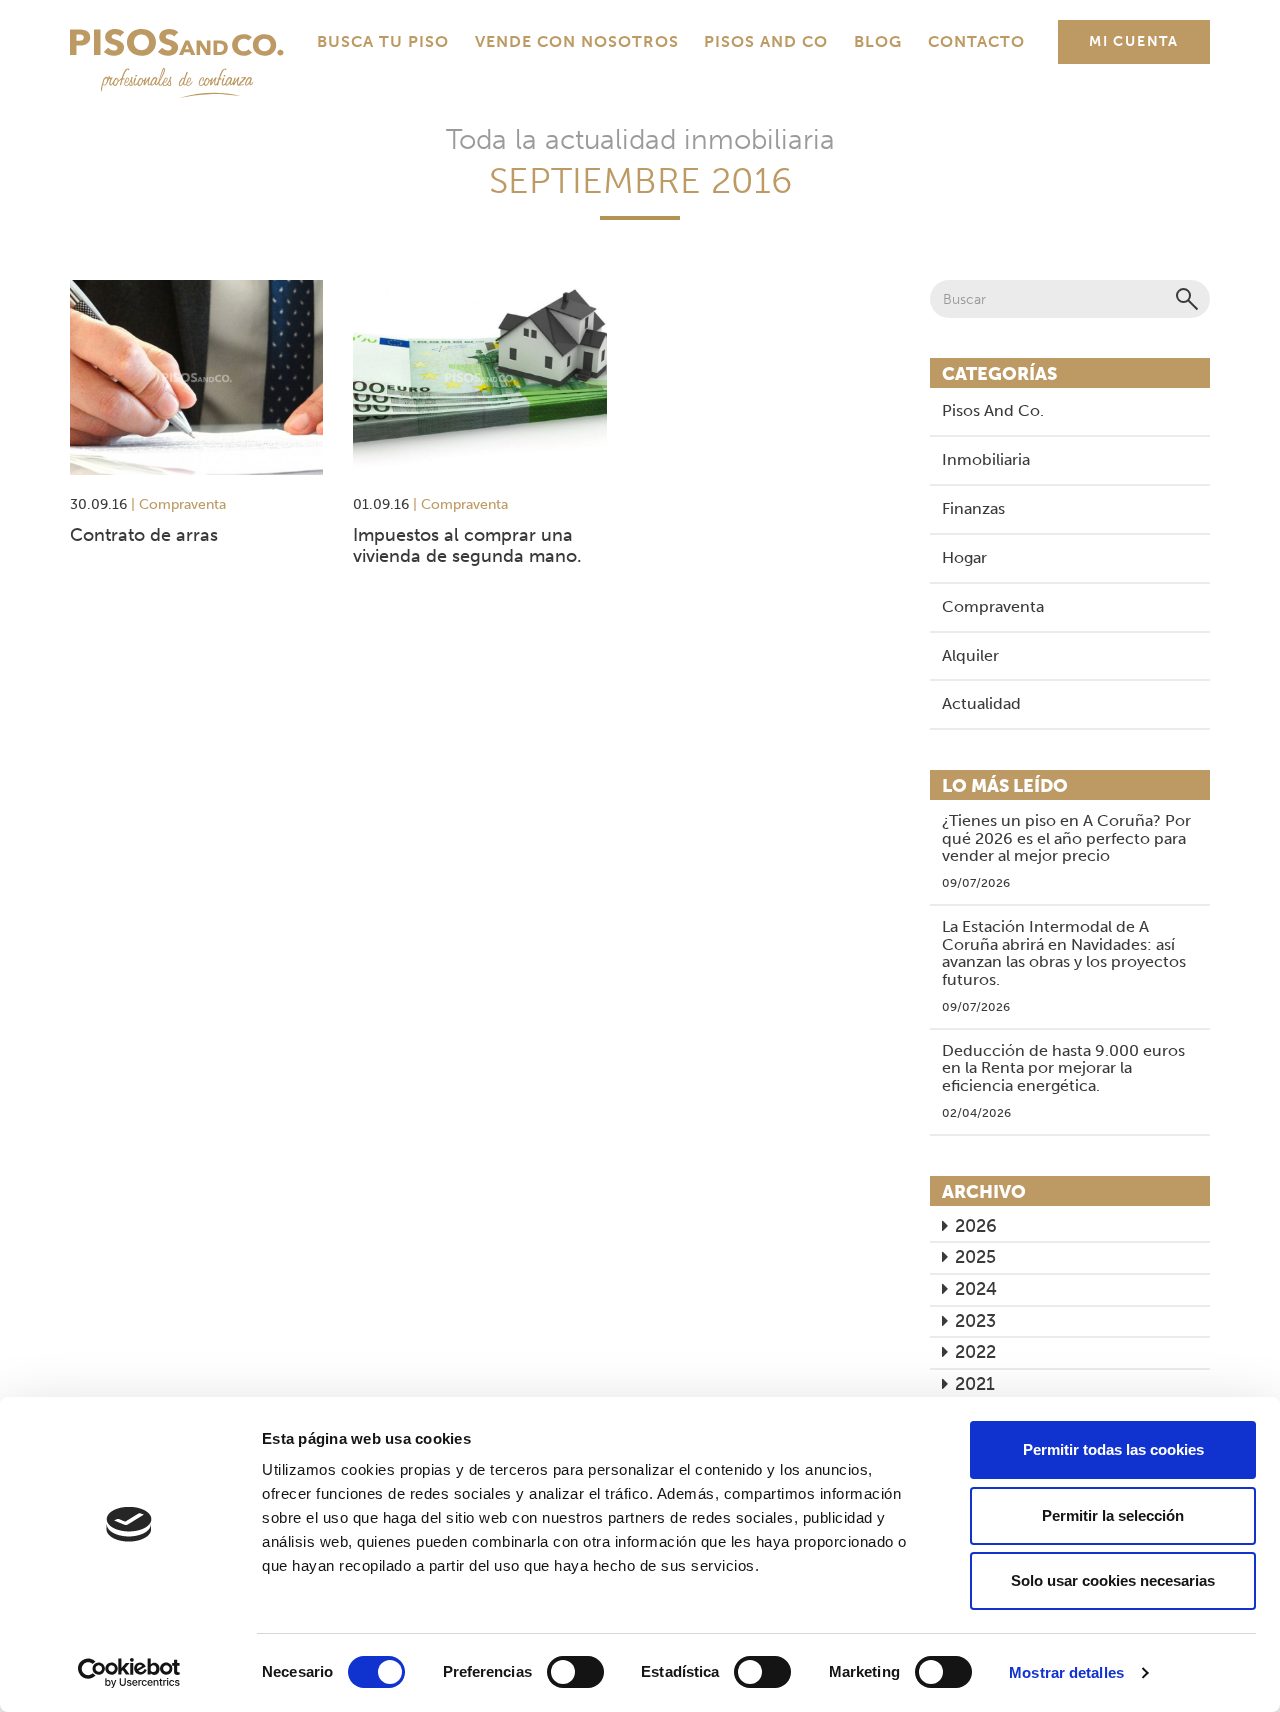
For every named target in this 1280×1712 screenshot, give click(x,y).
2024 (976, 1289)
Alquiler (970, 655)
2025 (975, 1257)
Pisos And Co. (993, 410)
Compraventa (993, 606)
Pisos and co (766, 41)
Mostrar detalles (1066, 1672)
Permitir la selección (1113, 1515)
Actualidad (981, 703)
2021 (975, 1384)
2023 (975, 1321)
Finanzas (973, 508)
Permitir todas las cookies (1113, 1449)
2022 (975, 1352)
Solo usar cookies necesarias (1113, 1580)
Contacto (976, 41)
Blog (878, 41)
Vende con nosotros (577, 41)
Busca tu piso (383, 41)
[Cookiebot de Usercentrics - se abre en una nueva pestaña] (129, 1673)
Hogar (964, 557)
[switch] (575, 1672)
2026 (976, 1226)
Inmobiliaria (986, 459)
